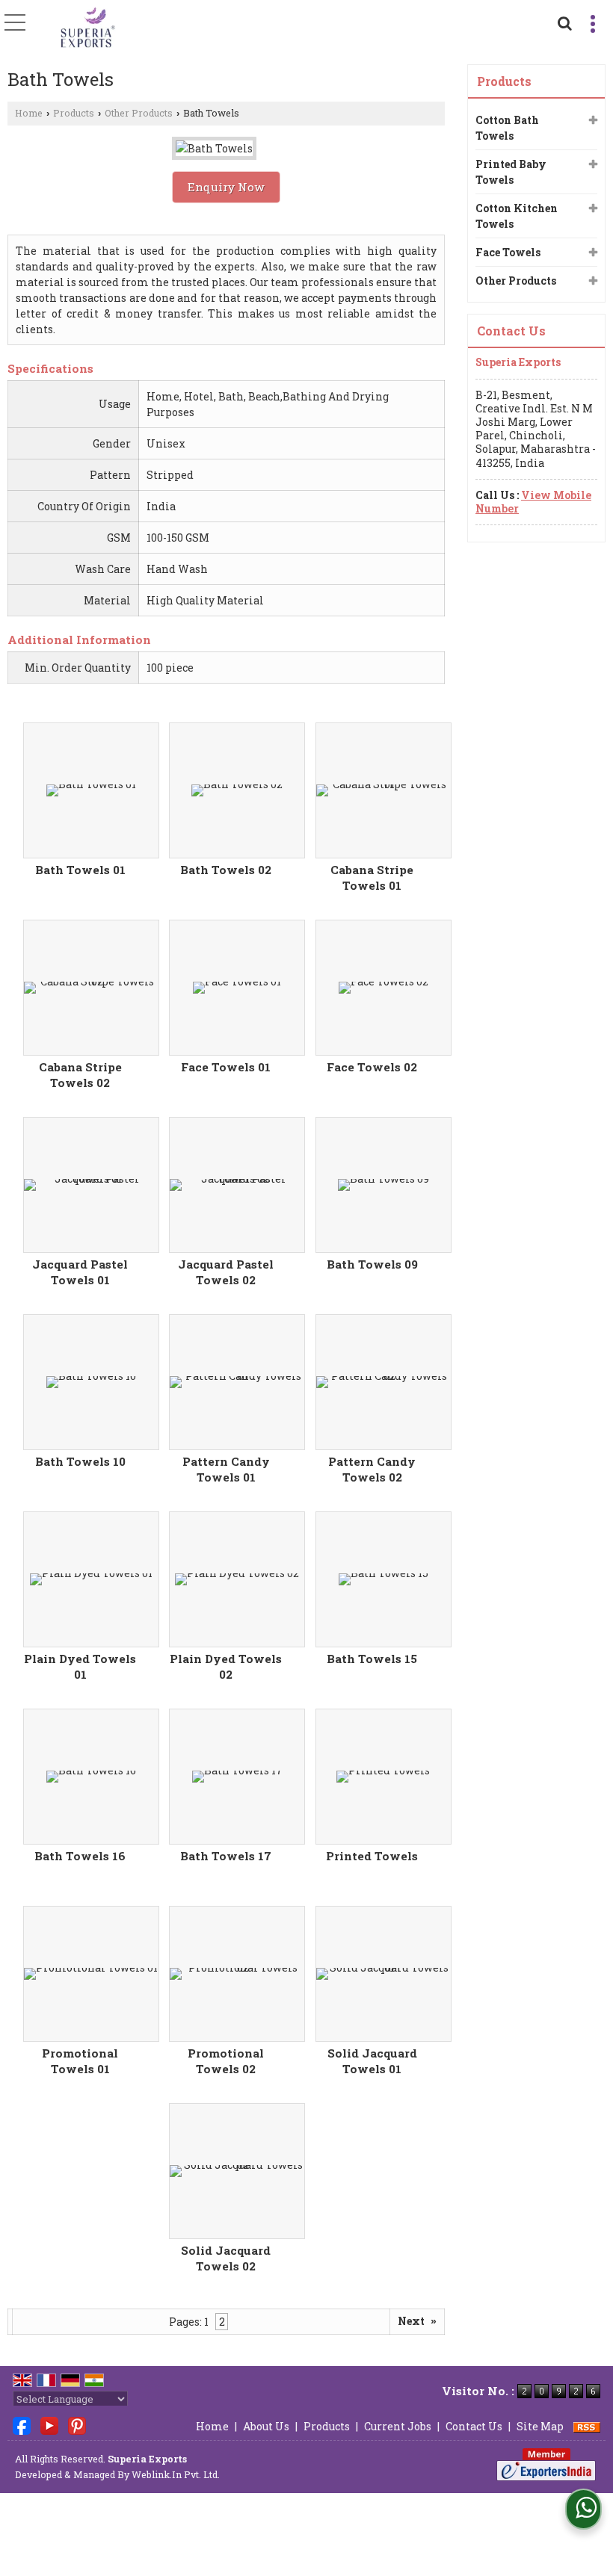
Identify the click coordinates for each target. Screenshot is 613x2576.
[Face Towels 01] (237, 988)
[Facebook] (22, 2425)
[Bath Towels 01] (91, 790)
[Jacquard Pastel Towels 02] (237, 1185)
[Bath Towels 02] (237, 790)
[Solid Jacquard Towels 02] (237, 2171)
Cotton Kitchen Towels (517, 216)
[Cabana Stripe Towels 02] (91, 988)
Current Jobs (398, 2426)
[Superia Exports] (88, 28)
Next (417, 2321)
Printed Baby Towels (511, 172)
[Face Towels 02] (383, 988)
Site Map (540, 2426)
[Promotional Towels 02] (237, 1974)
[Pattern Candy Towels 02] (383, 1382)
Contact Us (474, 2426)
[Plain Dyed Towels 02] (237, 1579)
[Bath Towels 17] (237, 1777)
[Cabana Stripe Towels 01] (383, 790)
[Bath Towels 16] (91, 1777)
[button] (533, 502)
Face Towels (508, 252)
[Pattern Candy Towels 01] (237, 1382)
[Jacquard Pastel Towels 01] (91, 1185)
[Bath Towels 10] (91, 1382)
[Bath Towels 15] (383, 1579)
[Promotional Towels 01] (91, 1974)
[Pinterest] (77, 2425)
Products (74, 113)
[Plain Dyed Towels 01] (91, 1579)
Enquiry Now (226, 187)
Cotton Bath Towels (507, 128)
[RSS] (587, 2426)
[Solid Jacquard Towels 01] (383, 1974)
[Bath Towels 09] (383, 1185)
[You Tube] (49, 2425)
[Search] (563, 21)
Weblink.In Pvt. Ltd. (176, 2474)
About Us (266, 2426)
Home (29, 113)
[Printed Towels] (383, 1777)
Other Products (139, 113)
